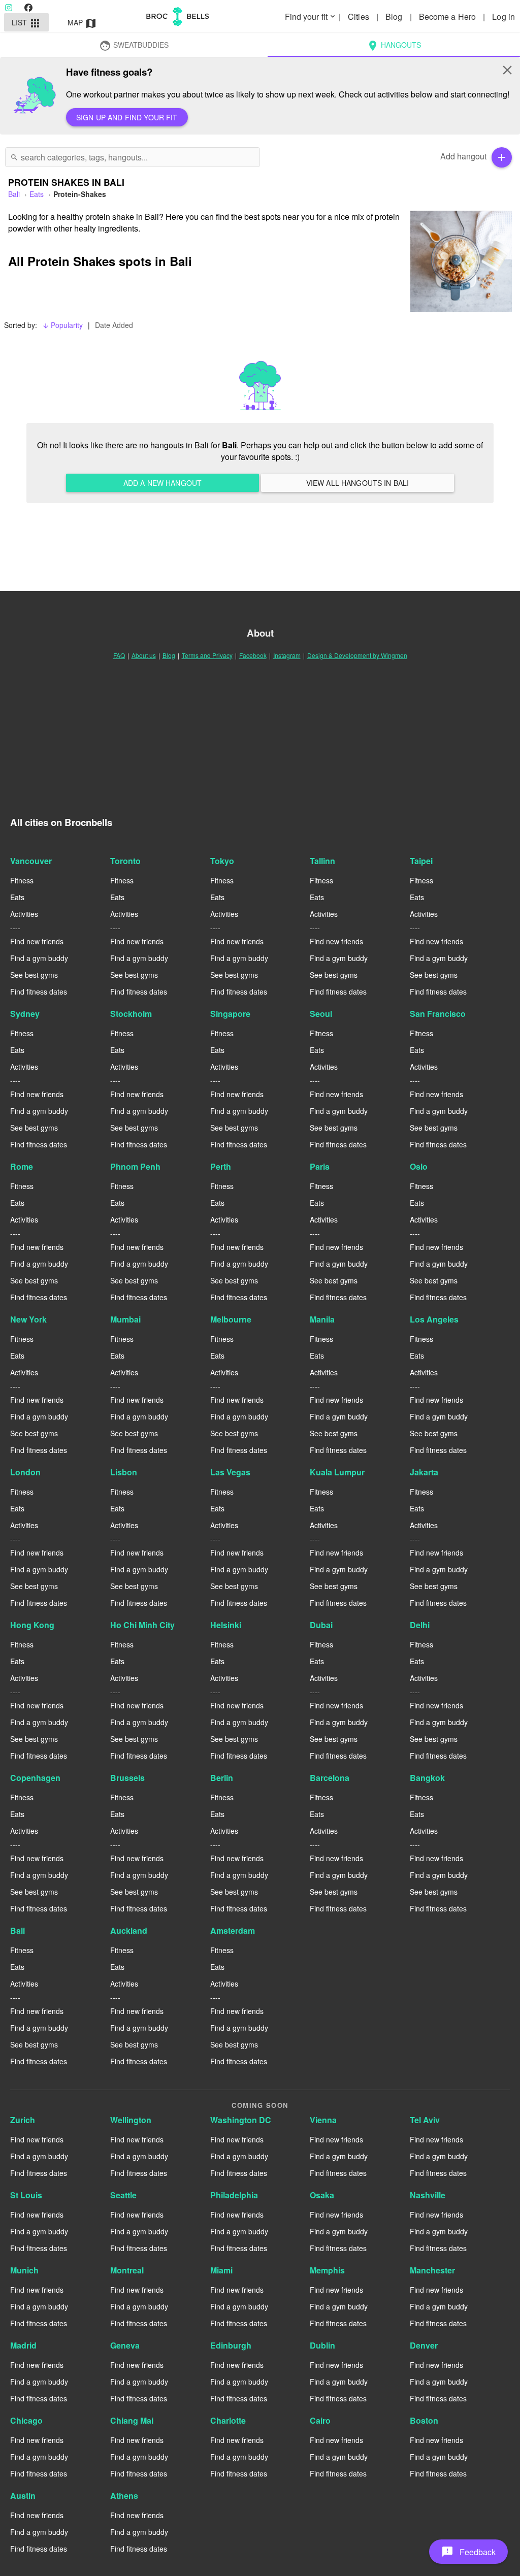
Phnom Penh (135, 1166)
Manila (322, 1319)
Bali (18, 1930)
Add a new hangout (162, 483)
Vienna (323, 2120)
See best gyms (34, 975)
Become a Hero (448, 16)
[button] (468, 2552)
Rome (22, 1166)
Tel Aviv (425, 2120)
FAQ (119, 655)
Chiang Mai (132, 2420)
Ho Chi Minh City (142, 1625)
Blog (395, 16)
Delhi (420, 1625)
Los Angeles (434, 1319)
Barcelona (330, 1778)
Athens (124, 2496)
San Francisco (438, 1014)
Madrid (23, 2345)
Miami (221, 2270)
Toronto (125, 861)
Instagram (287, 655)
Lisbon (124, 1472)
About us (144, 655)
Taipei (421, 861)
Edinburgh (231, 2345)
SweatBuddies (134, 46)
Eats (37, 194)
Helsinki (226, 1625)
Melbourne (231, 1319)
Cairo (320, 2420)
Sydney (25, 1014)
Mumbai (125, 1319)
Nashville (428, 2195)
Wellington (131, 2120)
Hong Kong (32, 1625)
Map (83, 23)
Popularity (62, 325)
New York (28, 1319)
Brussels (127, 1778)
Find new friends (37, 941)
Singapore (230, 1014)
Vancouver (31, 861)
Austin (23, 2496)
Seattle (123, 2195)
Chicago (26, 2420)
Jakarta (424, 1472)
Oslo (419, 1166)
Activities (24, 914)
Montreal (127, 2270)
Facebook (253, 655)
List (27, 23)
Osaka (322, 2195)
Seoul (321, 1014)
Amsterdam (233, 1930)
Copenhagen (35, 1778)
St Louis (26, 2195)
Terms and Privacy (207, 655)
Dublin (322, 2345)
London (25, 1472)
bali (14, 194)
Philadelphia (234, 2195)
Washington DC (241, 2120)
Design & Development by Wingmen (357, 655)
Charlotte (228, 2420)
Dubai (321, 1625)
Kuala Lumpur (337, 1472)
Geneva (125, 2345)
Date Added (114, 325)
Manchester (432, 2270)
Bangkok (427, 1778)
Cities (360, 16)
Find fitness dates (39, 992)
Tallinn (322, 861)
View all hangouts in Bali (358, 483)
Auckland (129, 1930)
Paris (320, 1166)
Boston (424, 2420)
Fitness (22, 880)
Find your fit (311, 16)
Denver (424, 2345)
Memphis (327, 2270)
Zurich (23, 2120)
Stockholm (131, 1014)
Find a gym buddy (39, 958)
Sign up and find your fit (127, 117)
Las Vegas (230, 1472)
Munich (24, 2270)
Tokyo (222, 861)
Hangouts (394, 46)
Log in (503, 16)
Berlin (222, 1778)
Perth (221, 1166)
